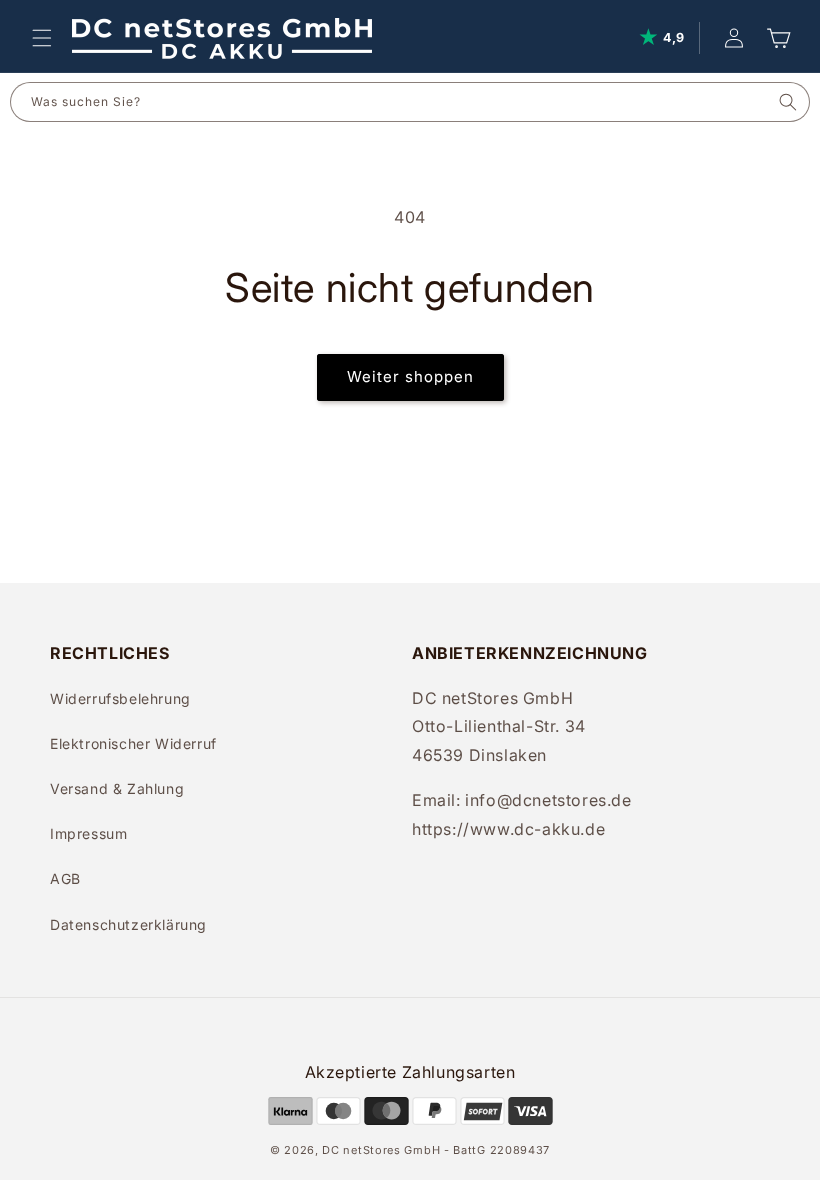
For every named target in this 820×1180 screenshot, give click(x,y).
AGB (65, 878)
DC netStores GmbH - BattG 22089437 (436, 1150)
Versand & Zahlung (117, 788)
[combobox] (389, 102)
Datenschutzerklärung (128, 924)
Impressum (88, 833)
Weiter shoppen (410, 376)
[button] (42, 38)
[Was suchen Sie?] (788, 102)
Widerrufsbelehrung (120, 698)
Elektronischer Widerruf (133, 743)
